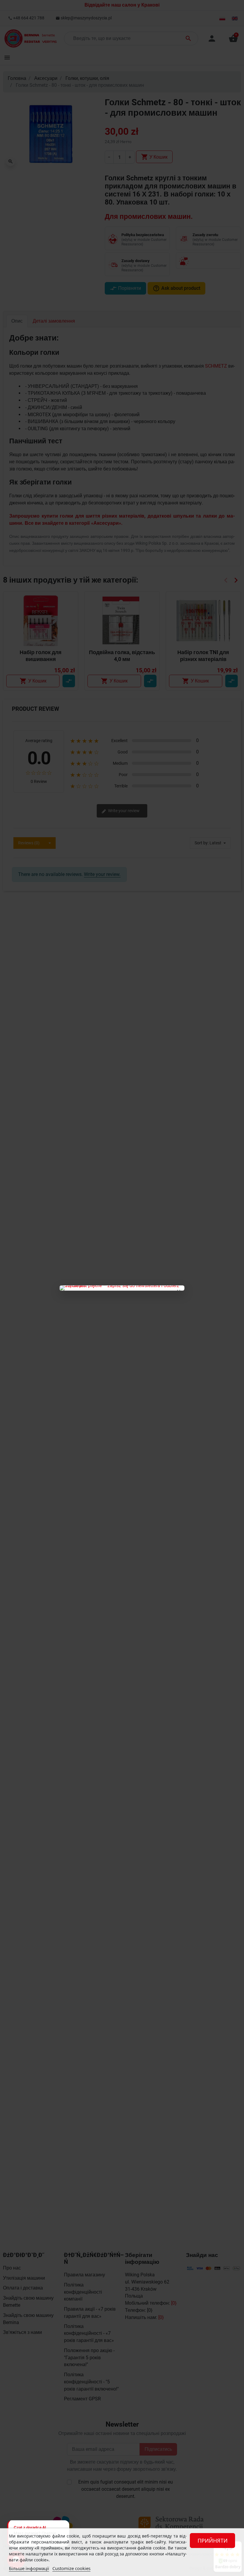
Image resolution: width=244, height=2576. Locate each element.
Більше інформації (29, 2568)
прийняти (213, 2541)
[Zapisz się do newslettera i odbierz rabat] (122, 1288)
